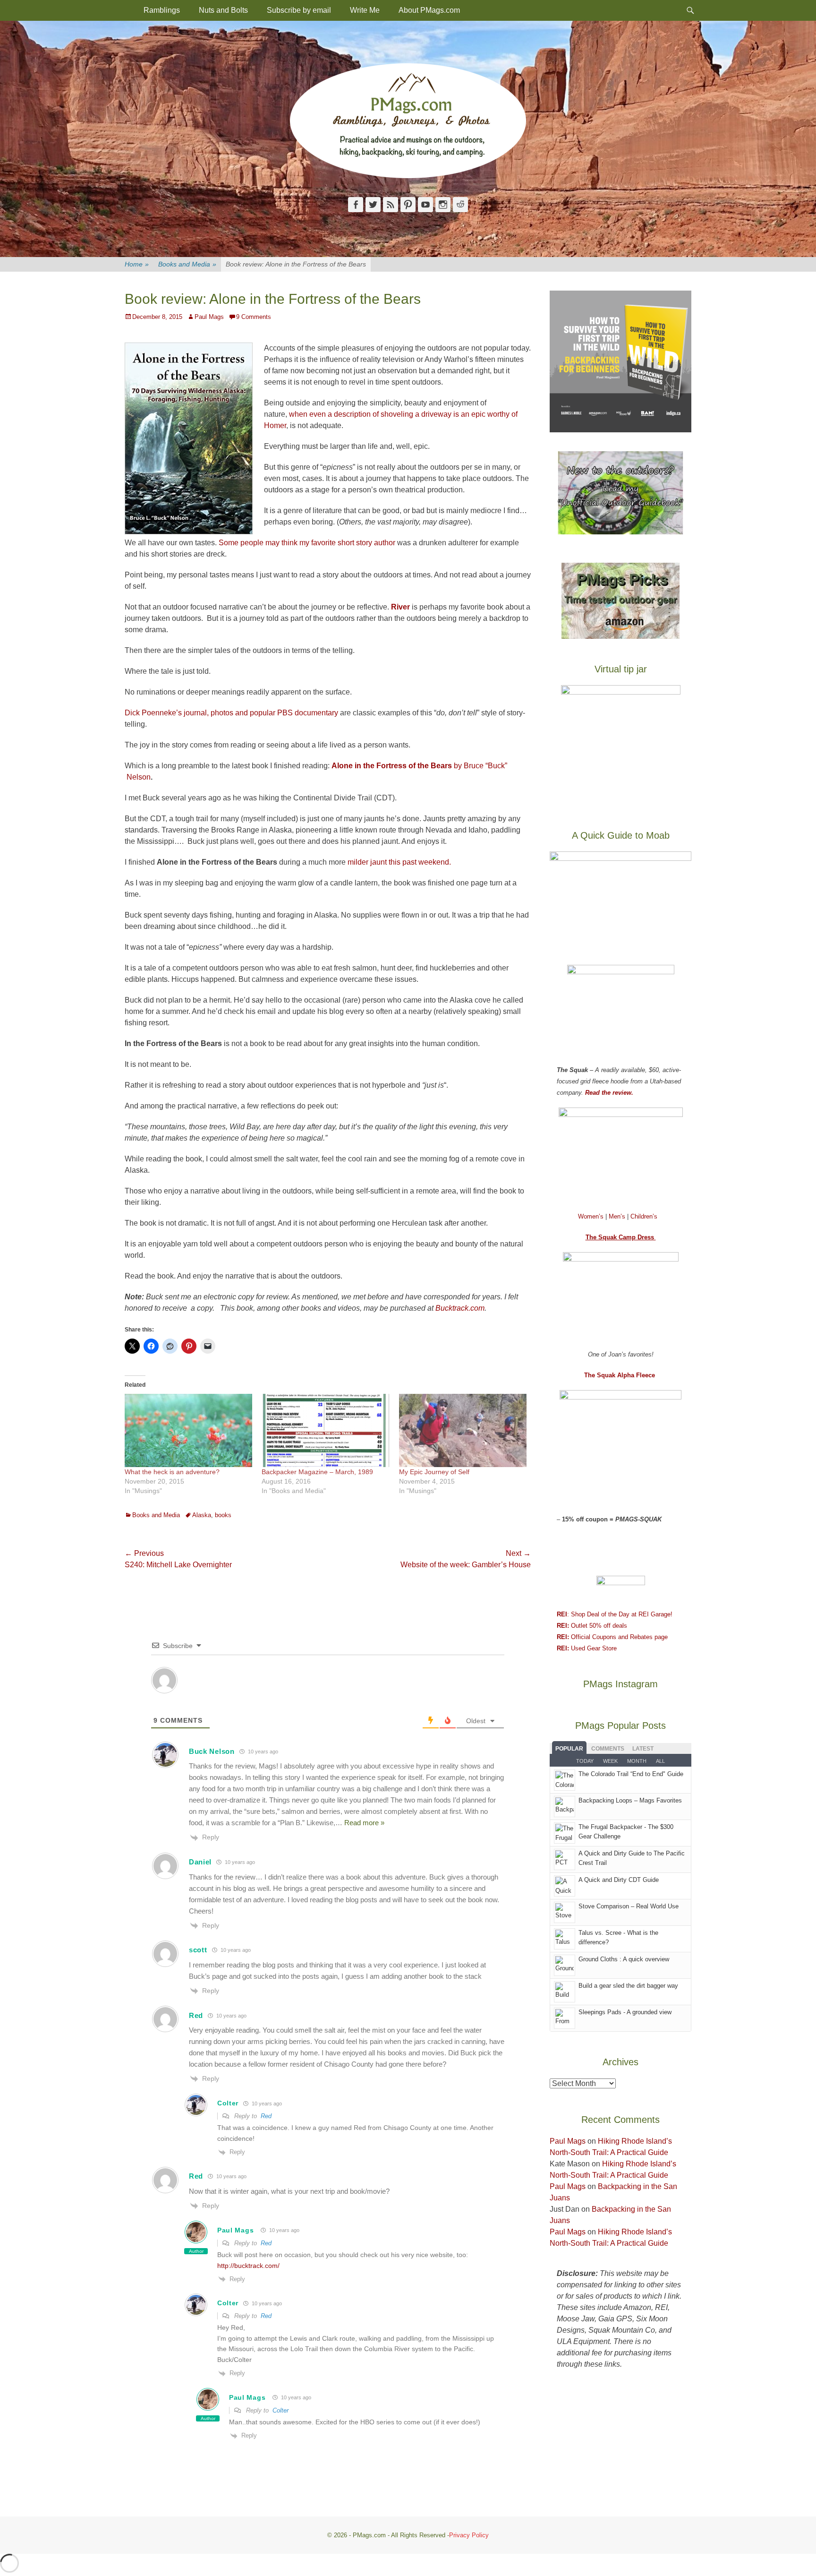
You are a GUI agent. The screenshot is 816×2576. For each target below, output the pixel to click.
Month (637, 1761)
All (660, 1761)
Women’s (592, 1216)
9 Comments (254, 317)
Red (266, 2116)
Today (585, 1761)
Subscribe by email (299, 10)
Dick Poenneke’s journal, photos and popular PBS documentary (231, 713)
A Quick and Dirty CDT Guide (619, 1880)
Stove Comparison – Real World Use (629, 1906)
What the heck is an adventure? (172, 1472)
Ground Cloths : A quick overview (624, 1959)
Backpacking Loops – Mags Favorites (630, 1800)
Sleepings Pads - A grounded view (625, 2012)
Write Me (365, 10)
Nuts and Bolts (223, 10)
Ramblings (162, 10)
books (223, 1515)
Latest (643, 1749)
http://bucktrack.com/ (248, 2266)
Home (137, 264)
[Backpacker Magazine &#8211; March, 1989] (325, 1430)
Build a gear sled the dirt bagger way (628, 1986)
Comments (608, 1749)
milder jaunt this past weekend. (399, 862)
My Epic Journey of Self (434, 1472)
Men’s (618, 1216)
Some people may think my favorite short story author (308, 543)
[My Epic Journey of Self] (463, 1430)
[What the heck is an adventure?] (188, 1430)
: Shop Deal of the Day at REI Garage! (615, 1614)
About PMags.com (429, 10)
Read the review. (609, 1093)
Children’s (644, 1216)
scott (198, 1950)
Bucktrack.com (460, 1308)
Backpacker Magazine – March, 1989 (317, 1472)
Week (610, 1761)
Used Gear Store (587, 1648)
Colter (280, 2410)
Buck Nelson (212, 1751)
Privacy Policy (469, 2535)
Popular (569, 1749)
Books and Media (187, 264)
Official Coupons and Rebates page (612, 1637)
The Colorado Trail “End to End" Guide (631, 1774)
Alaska (202, 1515)
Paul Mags (209, 317)
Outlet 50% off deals (592, 1626)
